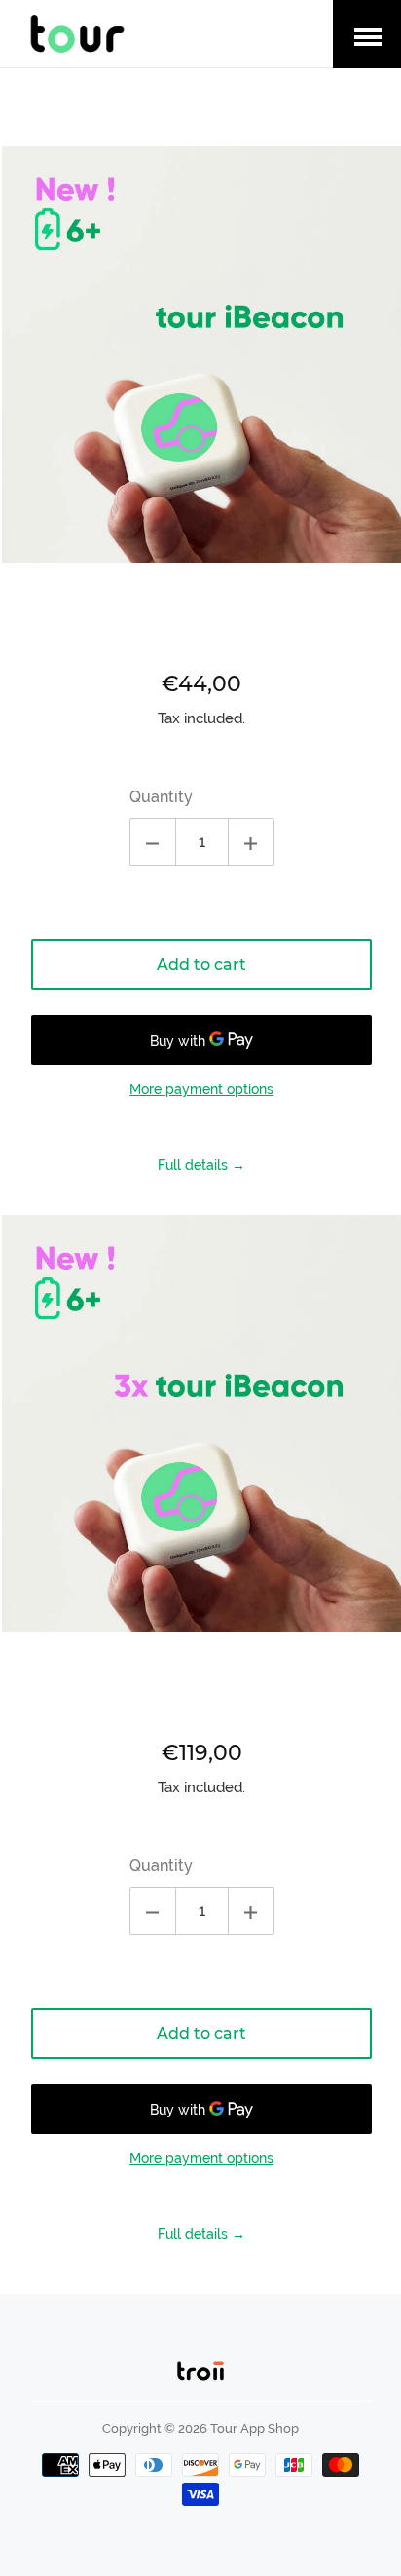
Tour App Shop (255, 2429)
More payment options (201, 1089)
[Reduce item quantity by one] (153, 842)
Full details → (201, 1165)
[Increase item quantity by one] (251, 842)
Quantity (161, 797)
